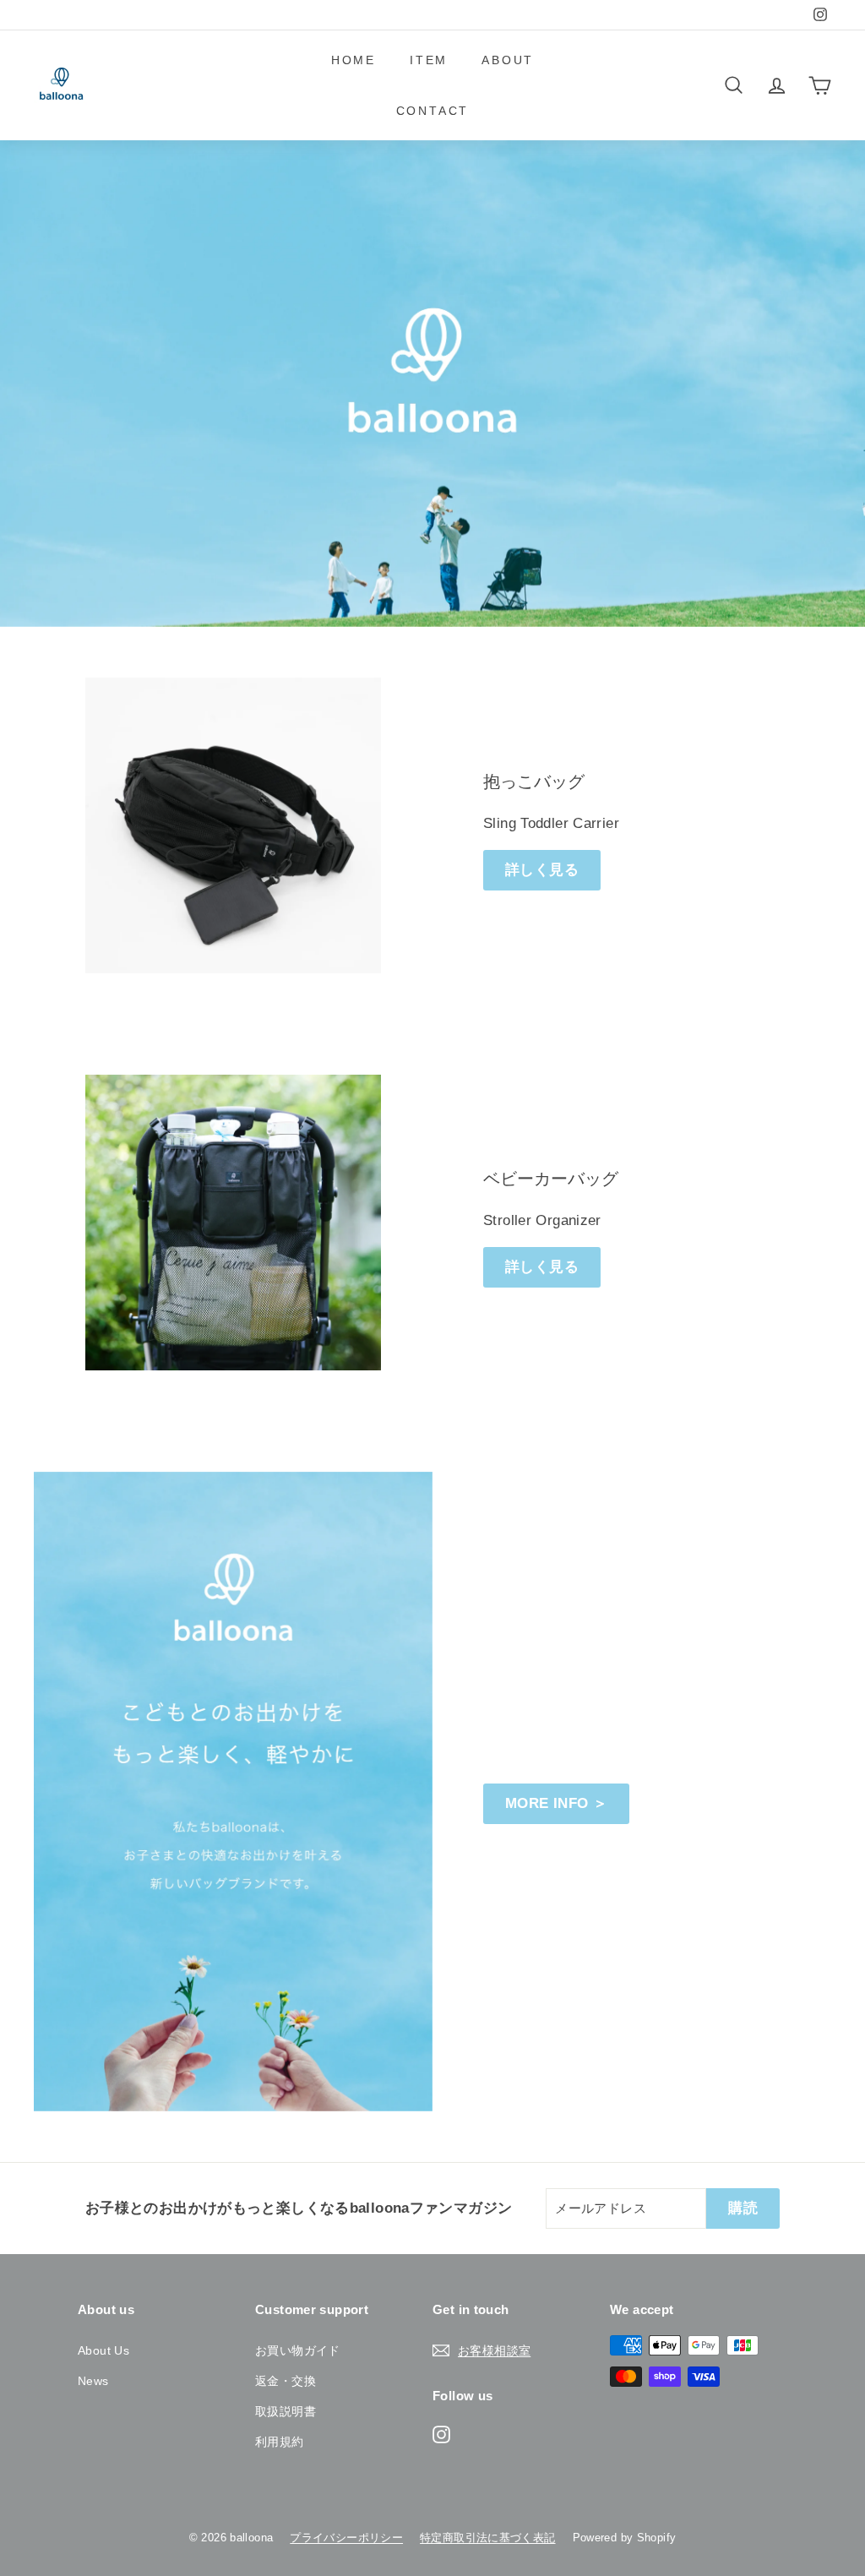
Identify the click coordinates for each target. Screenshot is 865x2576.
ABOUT (508, 60)
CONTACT (433, 111)
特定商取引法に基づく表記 (488, 2538)
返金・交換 (286, 2381)
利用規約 (280, 2442)
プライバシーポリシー (346, 2538)
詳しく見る (542, 870)
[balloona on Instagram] (441, 2433)
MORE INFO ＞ (556, 1803)
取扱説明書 (286, 2411)
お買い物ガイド (298, 2350)
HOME (354, 60)
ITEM (429, 60)
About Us (103, 2350)
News (93, 2381)
